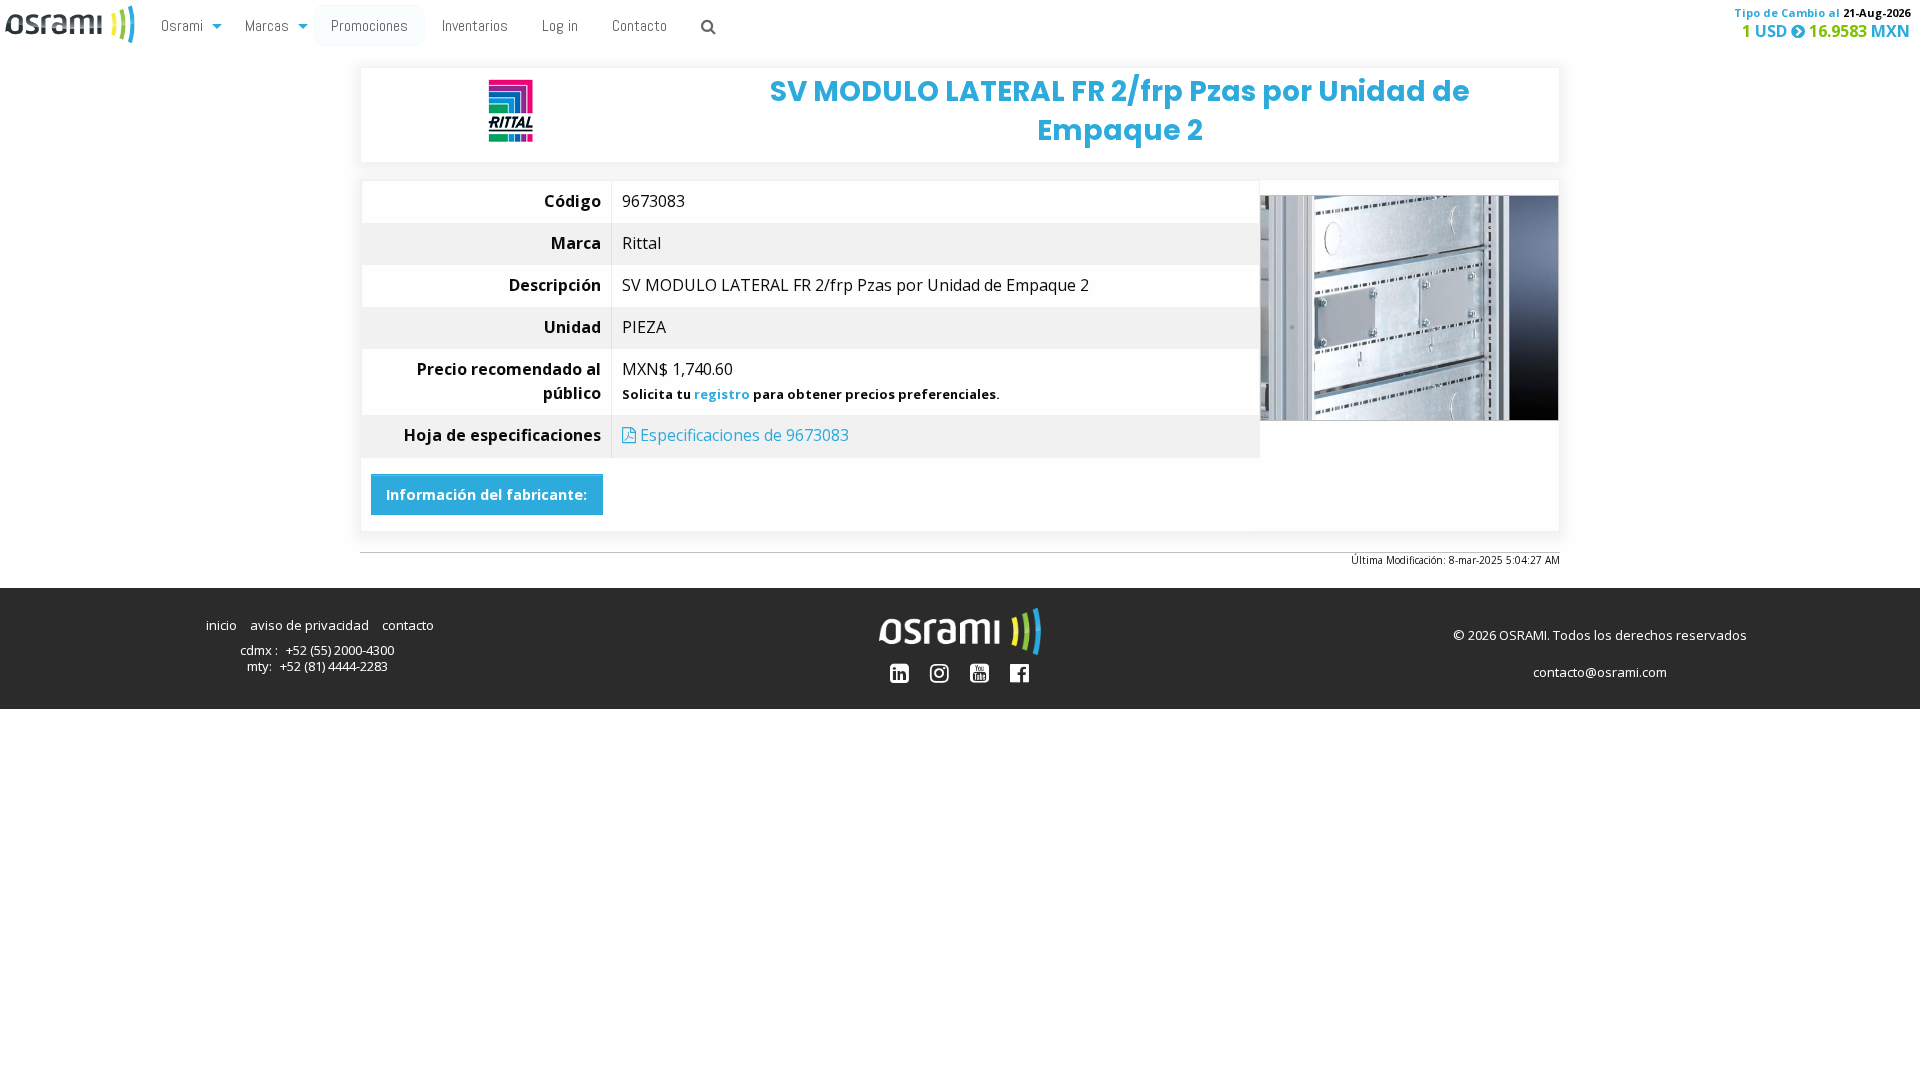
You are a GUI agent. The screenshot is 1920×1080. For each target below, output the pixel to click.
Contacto (639, 25)
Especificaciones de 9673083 (742, 435)
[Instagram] (939, 672)
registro (722, 394)
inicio (221, 625)
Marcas (267, 25)
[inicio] (72, 22)
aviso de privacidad (309, 625)
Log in (560, 25)
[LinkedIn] (899, 672)
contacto (408, 625)
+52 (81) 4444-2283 (334, 666)
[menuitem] (186, 24)
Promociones (369, 25)
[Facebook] (1019, 672)
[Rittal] (510, 109)
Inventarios (475, 25)
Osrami (182, 25)
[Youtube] (979, 672)
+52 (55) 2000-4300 (340, 650)
